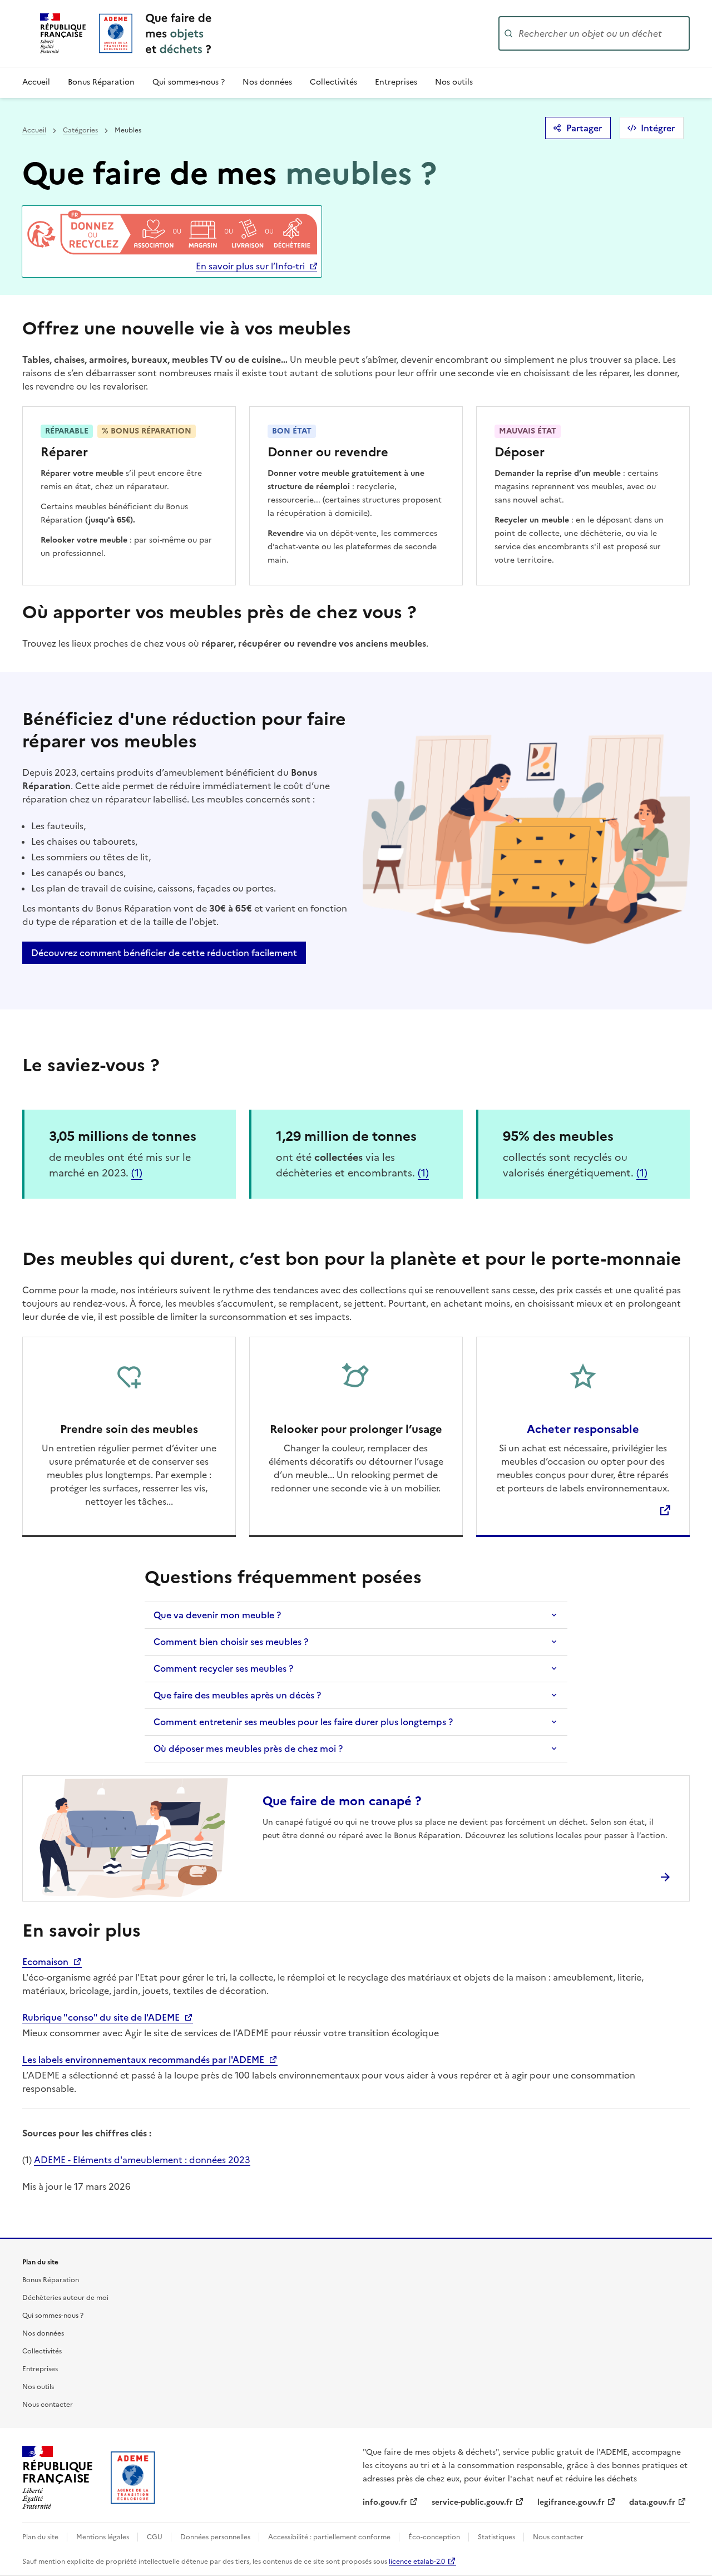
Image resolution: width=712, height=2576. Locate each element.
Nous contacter (48, 2405)
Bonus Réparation (101, 82)
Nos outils (454, 82)
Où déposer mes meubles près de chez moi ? (248, 1748)
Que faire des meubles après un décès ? (237, 1695)
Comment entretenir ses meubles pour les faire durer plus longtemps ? (303, 1722)
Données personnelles (216, 2537)
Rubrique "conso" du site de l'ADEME (102, 2017)
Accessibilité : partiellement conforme (330, 2537)
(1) (137, 1173)
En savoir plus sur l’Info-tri (250, 266)
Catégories (80, 130)
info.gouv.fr (385, 2502)
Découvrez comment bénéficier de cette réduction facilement (164, 953)
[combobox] (603, 33)
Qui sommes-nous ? (189, 82)
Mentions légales (103, 2537)
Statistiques (497, 2537)
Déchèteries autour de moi (65, 2298)
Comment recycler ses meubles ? (223, 1668)
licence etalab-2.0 (417, 2562)
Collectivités (333, 82)
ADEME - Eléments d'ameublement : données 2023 (142, 2160)
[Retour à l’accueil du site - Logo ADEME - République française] (133, 2478)
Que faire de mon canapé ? (342, 1801)
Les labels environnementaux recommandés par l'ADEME (144, 2060)
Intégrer (658, 128)
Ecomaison (46, 1962)
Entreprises (396, 82)
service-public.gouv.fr (472, 2502)
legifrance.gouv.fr (571, 2502)
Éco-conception (435, 2537)
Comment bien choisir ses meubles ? (231, 1642)
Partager (584, 128)
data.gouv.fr (652, 2502)
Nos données (267, 82)
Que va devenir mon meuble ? (217, 1615)
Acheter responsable (583, 1429)
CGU (155, 2537)
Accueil (36, 82)
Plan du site (41, 2537)
